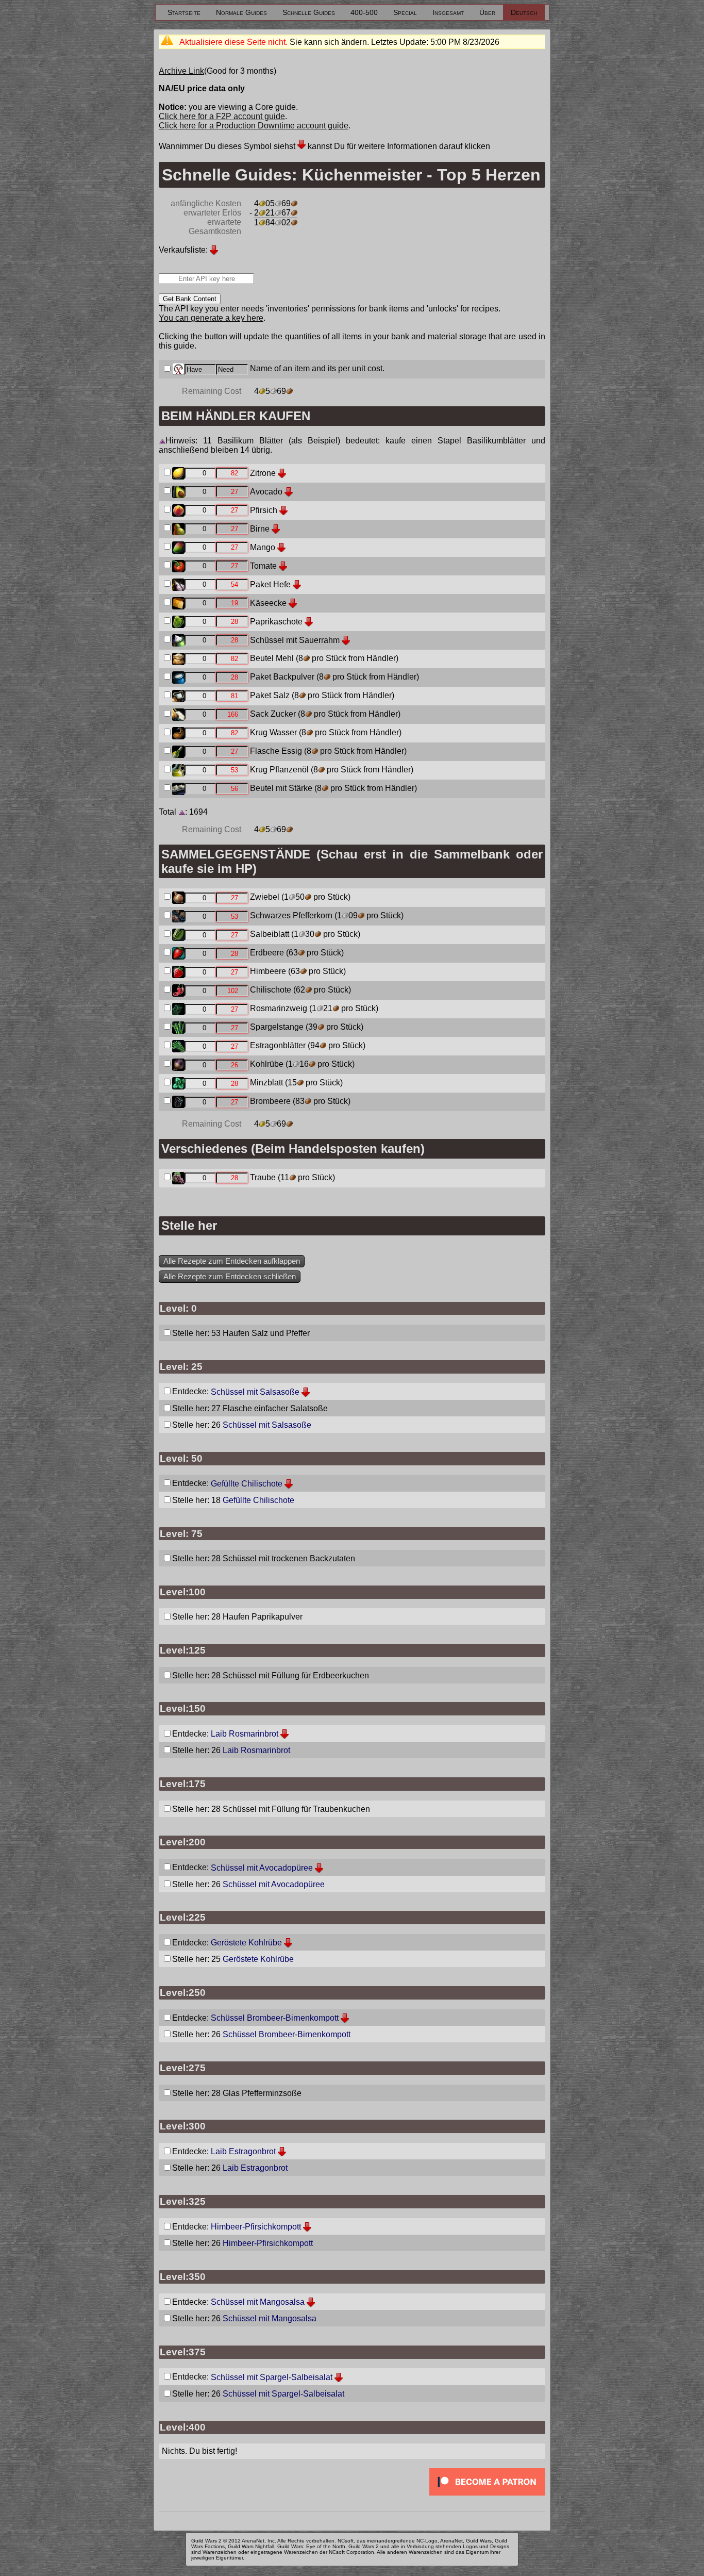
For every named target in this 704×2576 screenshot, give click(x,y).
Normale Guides (241, 12)
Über (487, 12)
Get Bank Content (190, 299)
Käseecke (268, 603)
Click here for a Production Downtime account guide (254, 126)
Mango (263, 547)
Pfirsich (264, 510)
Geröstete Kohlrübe (246, 1943)
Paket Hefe (270, 584)
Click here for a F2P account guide (222, 116)
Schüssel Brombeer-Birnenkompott (275, 2018)
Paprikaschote (276, 622)
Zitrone (263, 473)
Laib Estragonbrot (243, 2151)
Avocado (266, 492)
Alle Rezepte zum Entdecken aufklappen (232, 1261)
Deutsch (524, 12)
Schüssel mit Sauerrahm (295, 640)
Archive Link (181, 71)
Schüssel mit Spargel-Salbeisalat (272, 2377)
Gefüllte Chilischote (247, 1484)
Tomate (263, 566)
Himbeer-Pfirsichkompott (256, 2227)
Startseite (184, 12)
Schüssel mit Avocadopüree (262, 1868)
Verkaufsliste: (183, 250)
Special (405, 12)
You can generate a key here (211, 318)
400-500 (364, 12)
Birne (260, 529)
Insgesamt (448, 12)
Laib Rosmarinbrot (245, 1734)
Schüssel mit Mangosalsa (258, 2302)
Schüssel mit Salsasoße (255, 1392)
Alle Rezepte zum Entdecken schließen (230, 1277)
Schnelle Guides (309, 12)
